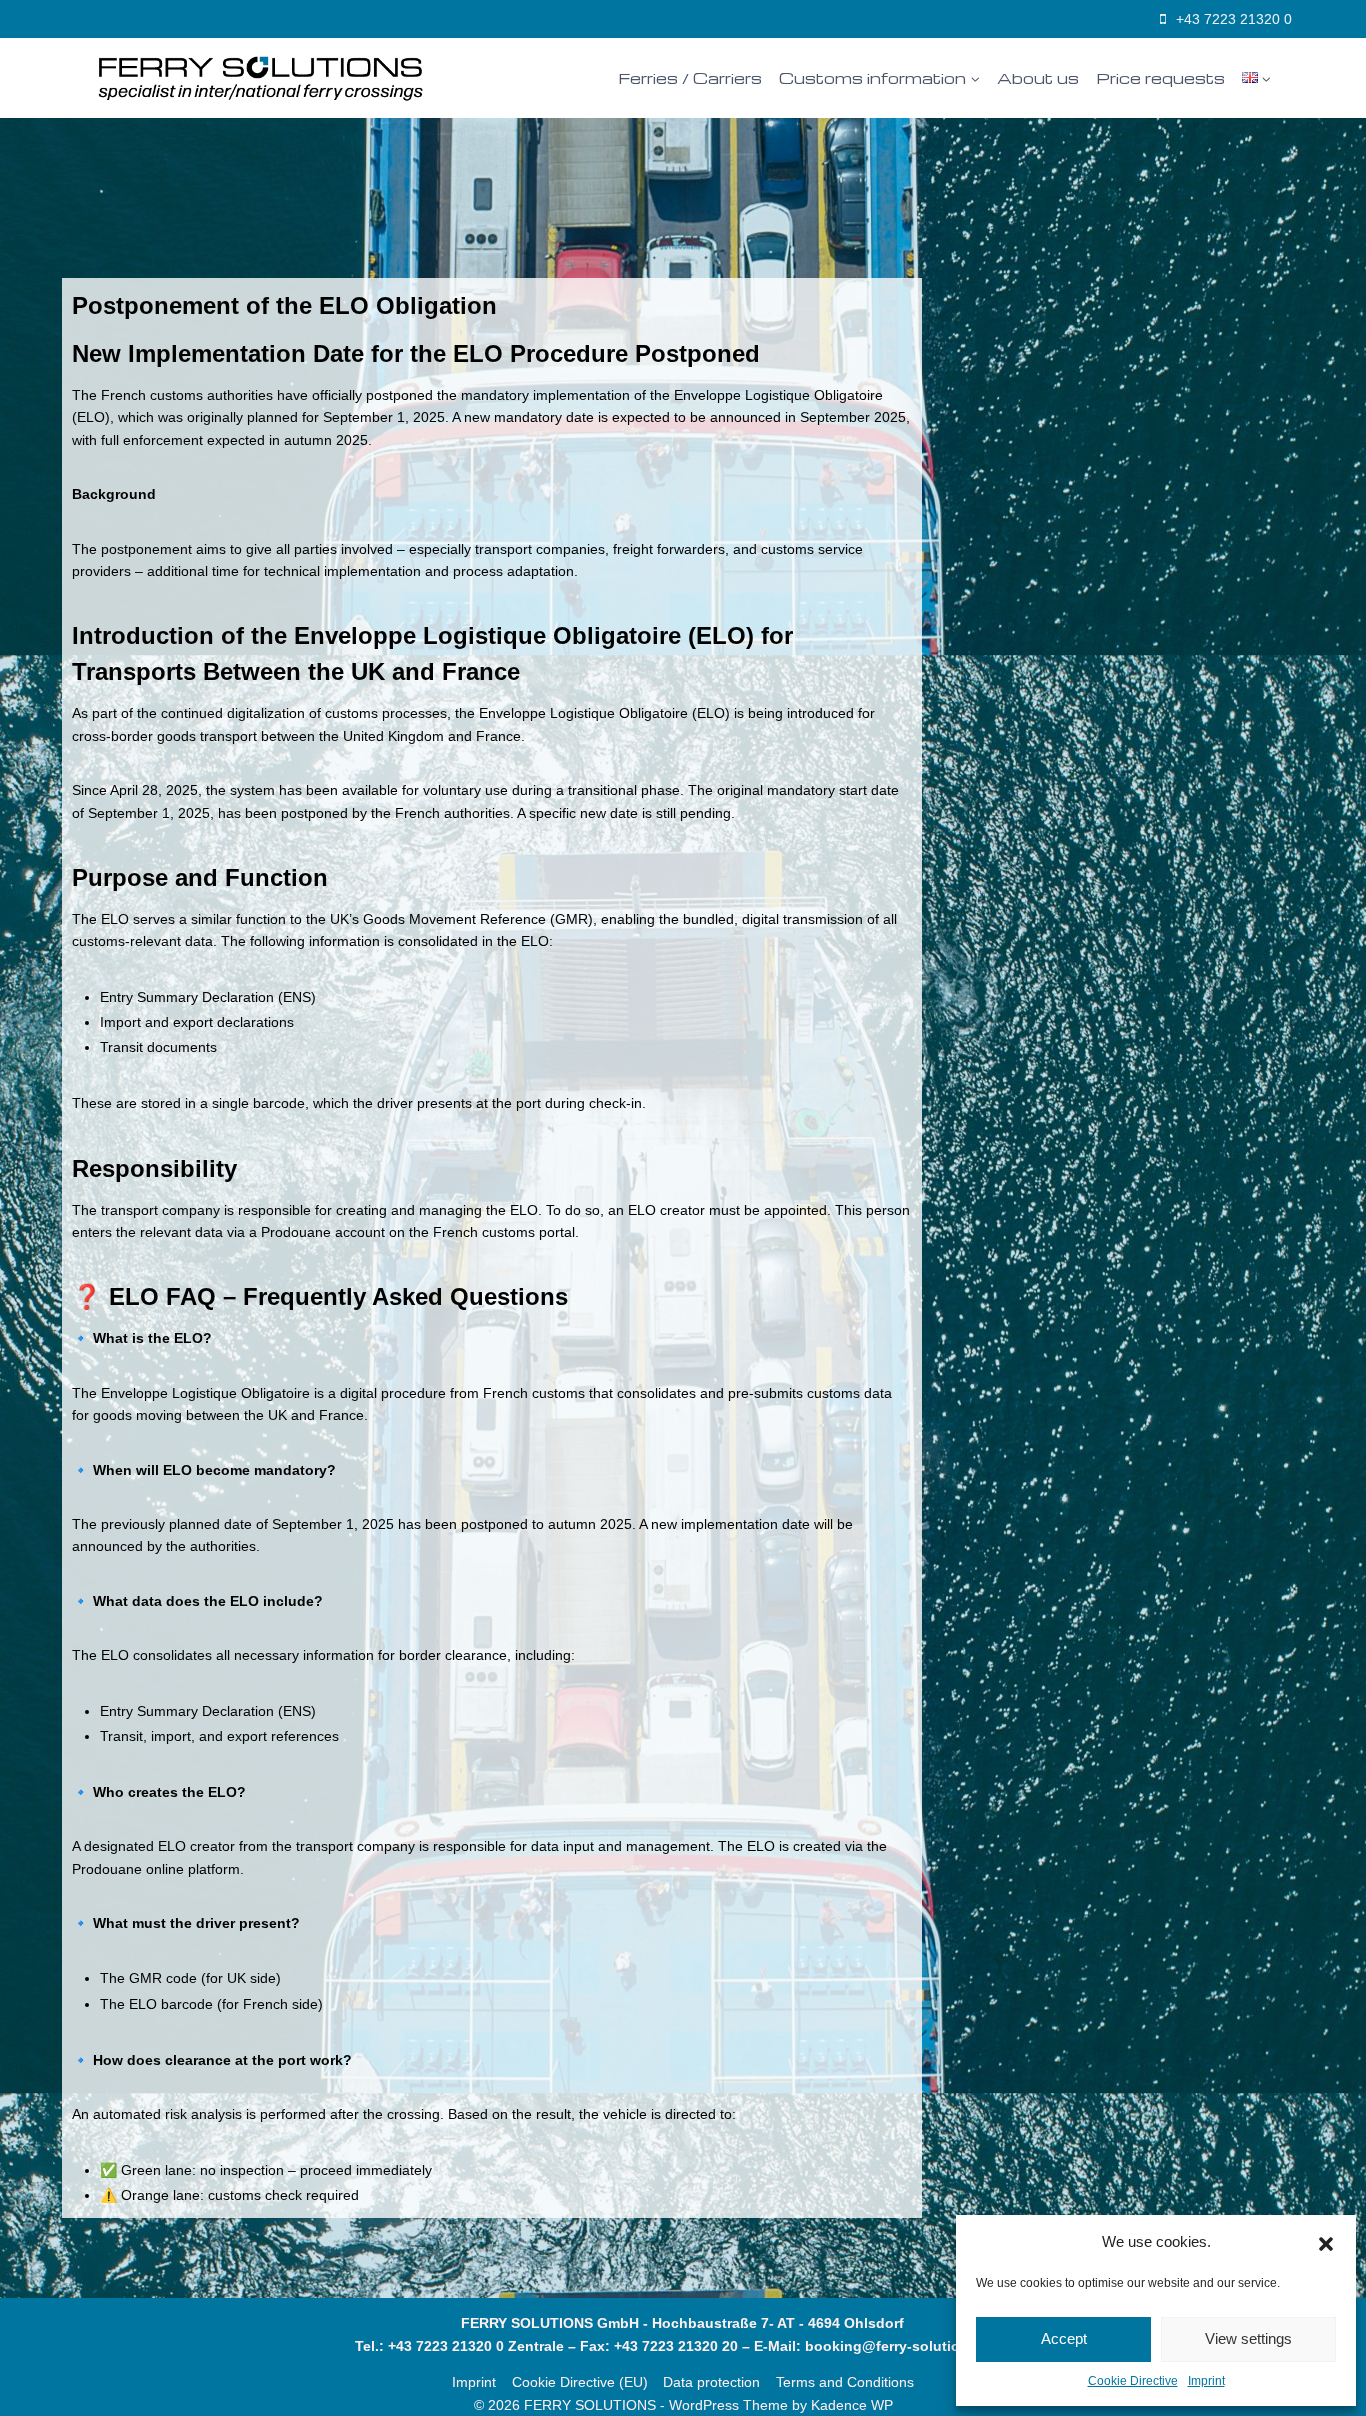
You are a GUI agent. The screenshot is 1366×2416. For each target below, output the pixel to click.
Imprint (1206, 2381)
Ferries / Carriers (690, 78)
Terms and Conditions (845, 2382)
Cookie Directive (1133, 2381)
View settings (1248, 2338)
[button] (1326, 2242)
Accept (1064, 2338)
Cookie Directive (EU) (580, 2382)
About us (1038, 78)
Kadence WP (852, 2405)
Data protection (711, 2382)
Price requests (1160, 78)
